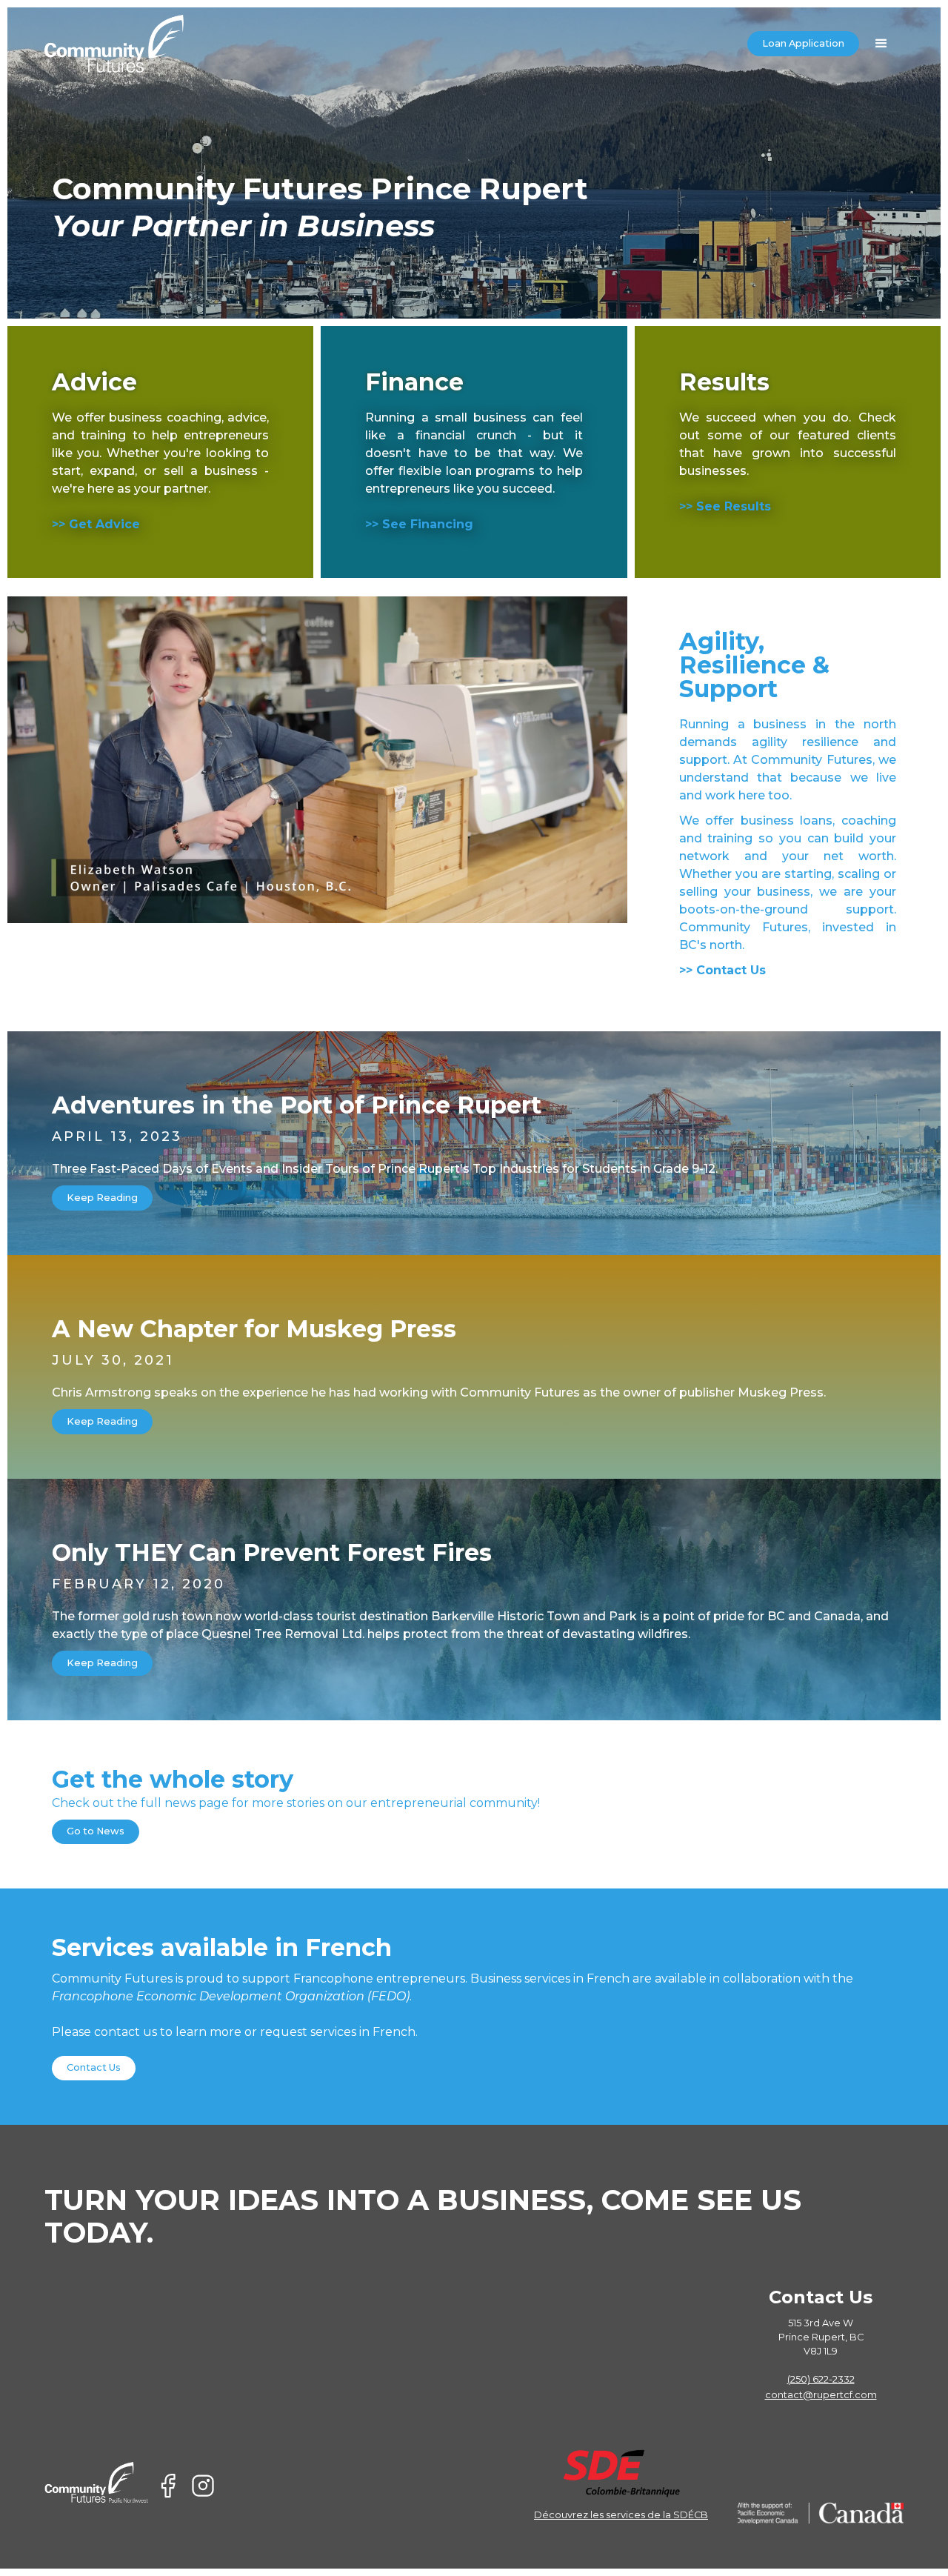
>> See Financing (419, 524)
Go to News (96, 1831)
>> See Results (725, 506)
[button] (881, 44)
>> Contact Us (722, 970)
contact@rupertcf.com (821, 2395)
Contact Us (94, 2067)
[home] (114, 44)
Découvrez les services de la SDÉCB (621, 2515)
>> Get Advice (96, 524)
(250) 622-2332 (821, 2379)
